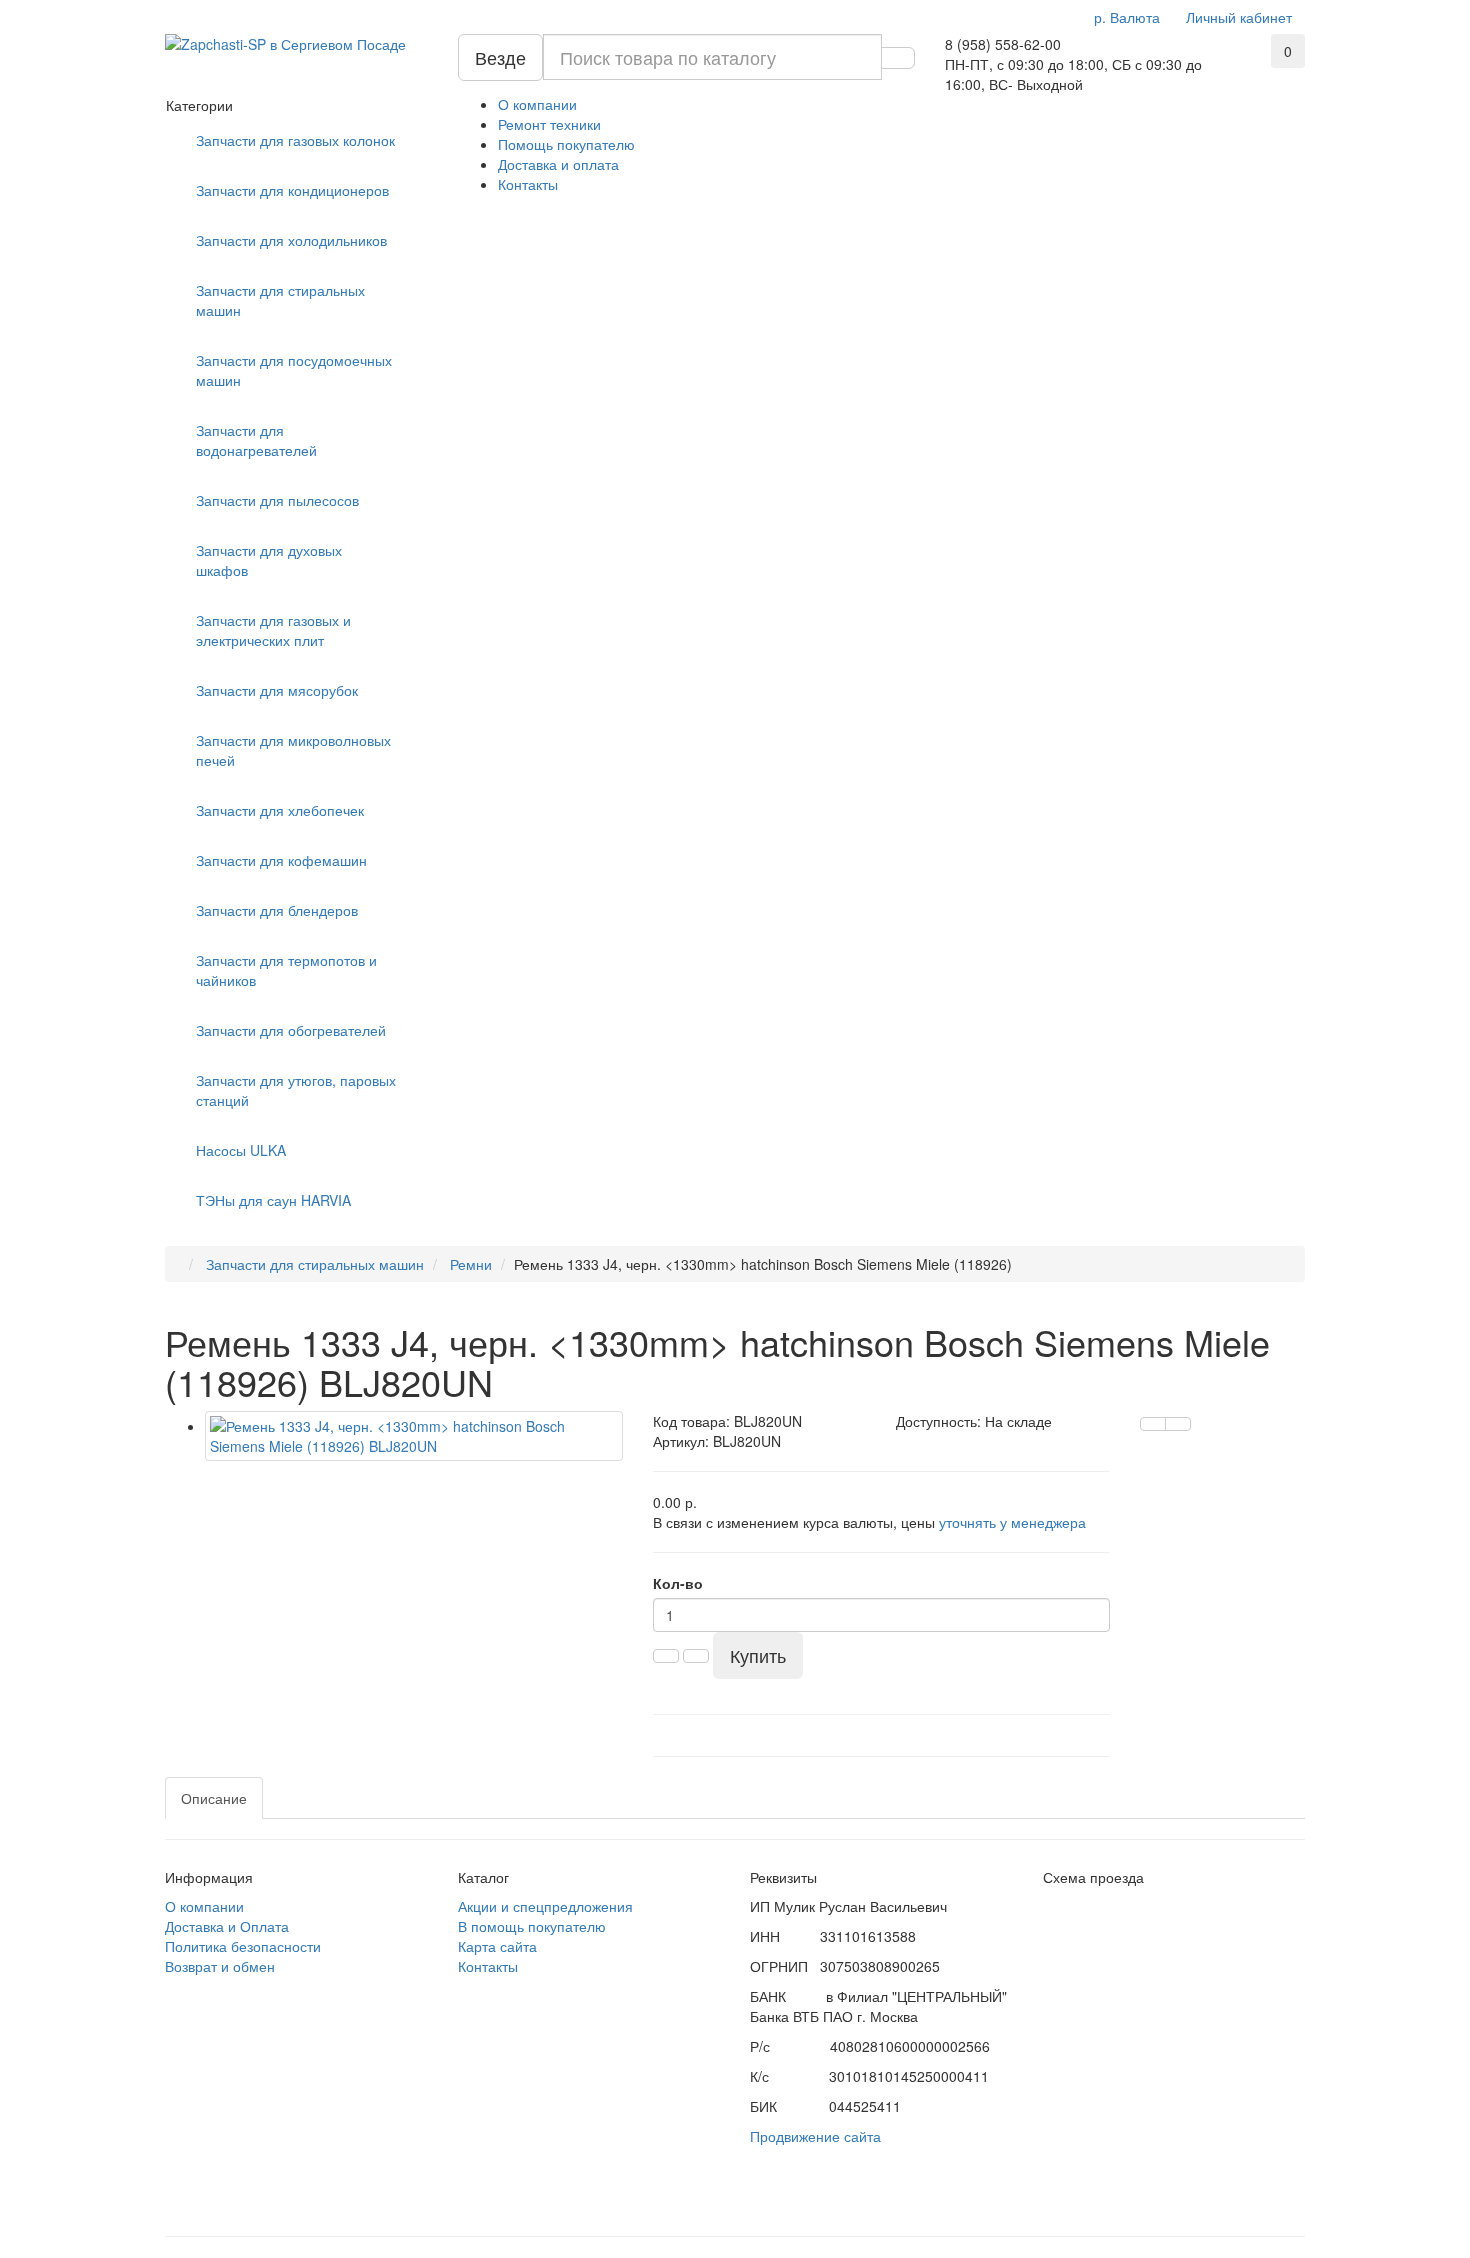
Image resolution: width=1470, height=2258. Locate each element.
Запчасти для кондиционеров (292, 190)
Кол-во (678, 1583)
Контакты (528, 184)
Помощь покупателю (566, 144)
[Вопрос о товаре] (1153, 1424)
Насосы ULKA (241, 1150)
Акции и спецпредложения (545, 1906)
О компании (537, 104)
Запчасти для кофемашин (281, 860)
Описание (214, 1798)
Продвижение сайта (815, 2136)
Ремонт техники (549, 124)
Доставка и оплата (558, 164)
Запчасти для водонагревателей (256, 440)
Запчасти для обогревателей (291, 1030)
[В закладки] (1178, 1424)
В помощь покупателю (532, 1926)
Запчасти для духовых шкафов (269, 560)
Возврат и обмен (220, 1966)
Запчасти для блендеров (277, 910)
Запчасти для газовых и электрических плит (273, 630)
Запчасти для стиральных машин (280, 300)
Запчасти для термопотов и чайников (286, 970)
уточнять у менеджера (1012, 1522)
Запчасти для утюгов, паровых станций (296, 1090)
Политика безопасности (243, 1946)
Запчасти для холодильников (291, 240)
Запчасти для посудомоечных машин (294, 370)
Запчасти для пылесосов (277, 500)
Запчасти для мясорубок (277, 690)
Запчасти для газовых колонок (295, 140)
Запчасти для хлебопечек (280, 810)
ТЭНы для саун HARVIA (273, 1200)
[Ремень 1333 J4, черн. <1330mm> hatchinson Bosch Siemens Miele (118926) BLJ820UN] (414, 1436)
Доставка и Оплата (227, 1926)
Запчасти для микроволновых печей (293, 750)
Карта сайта (497, 1946)
